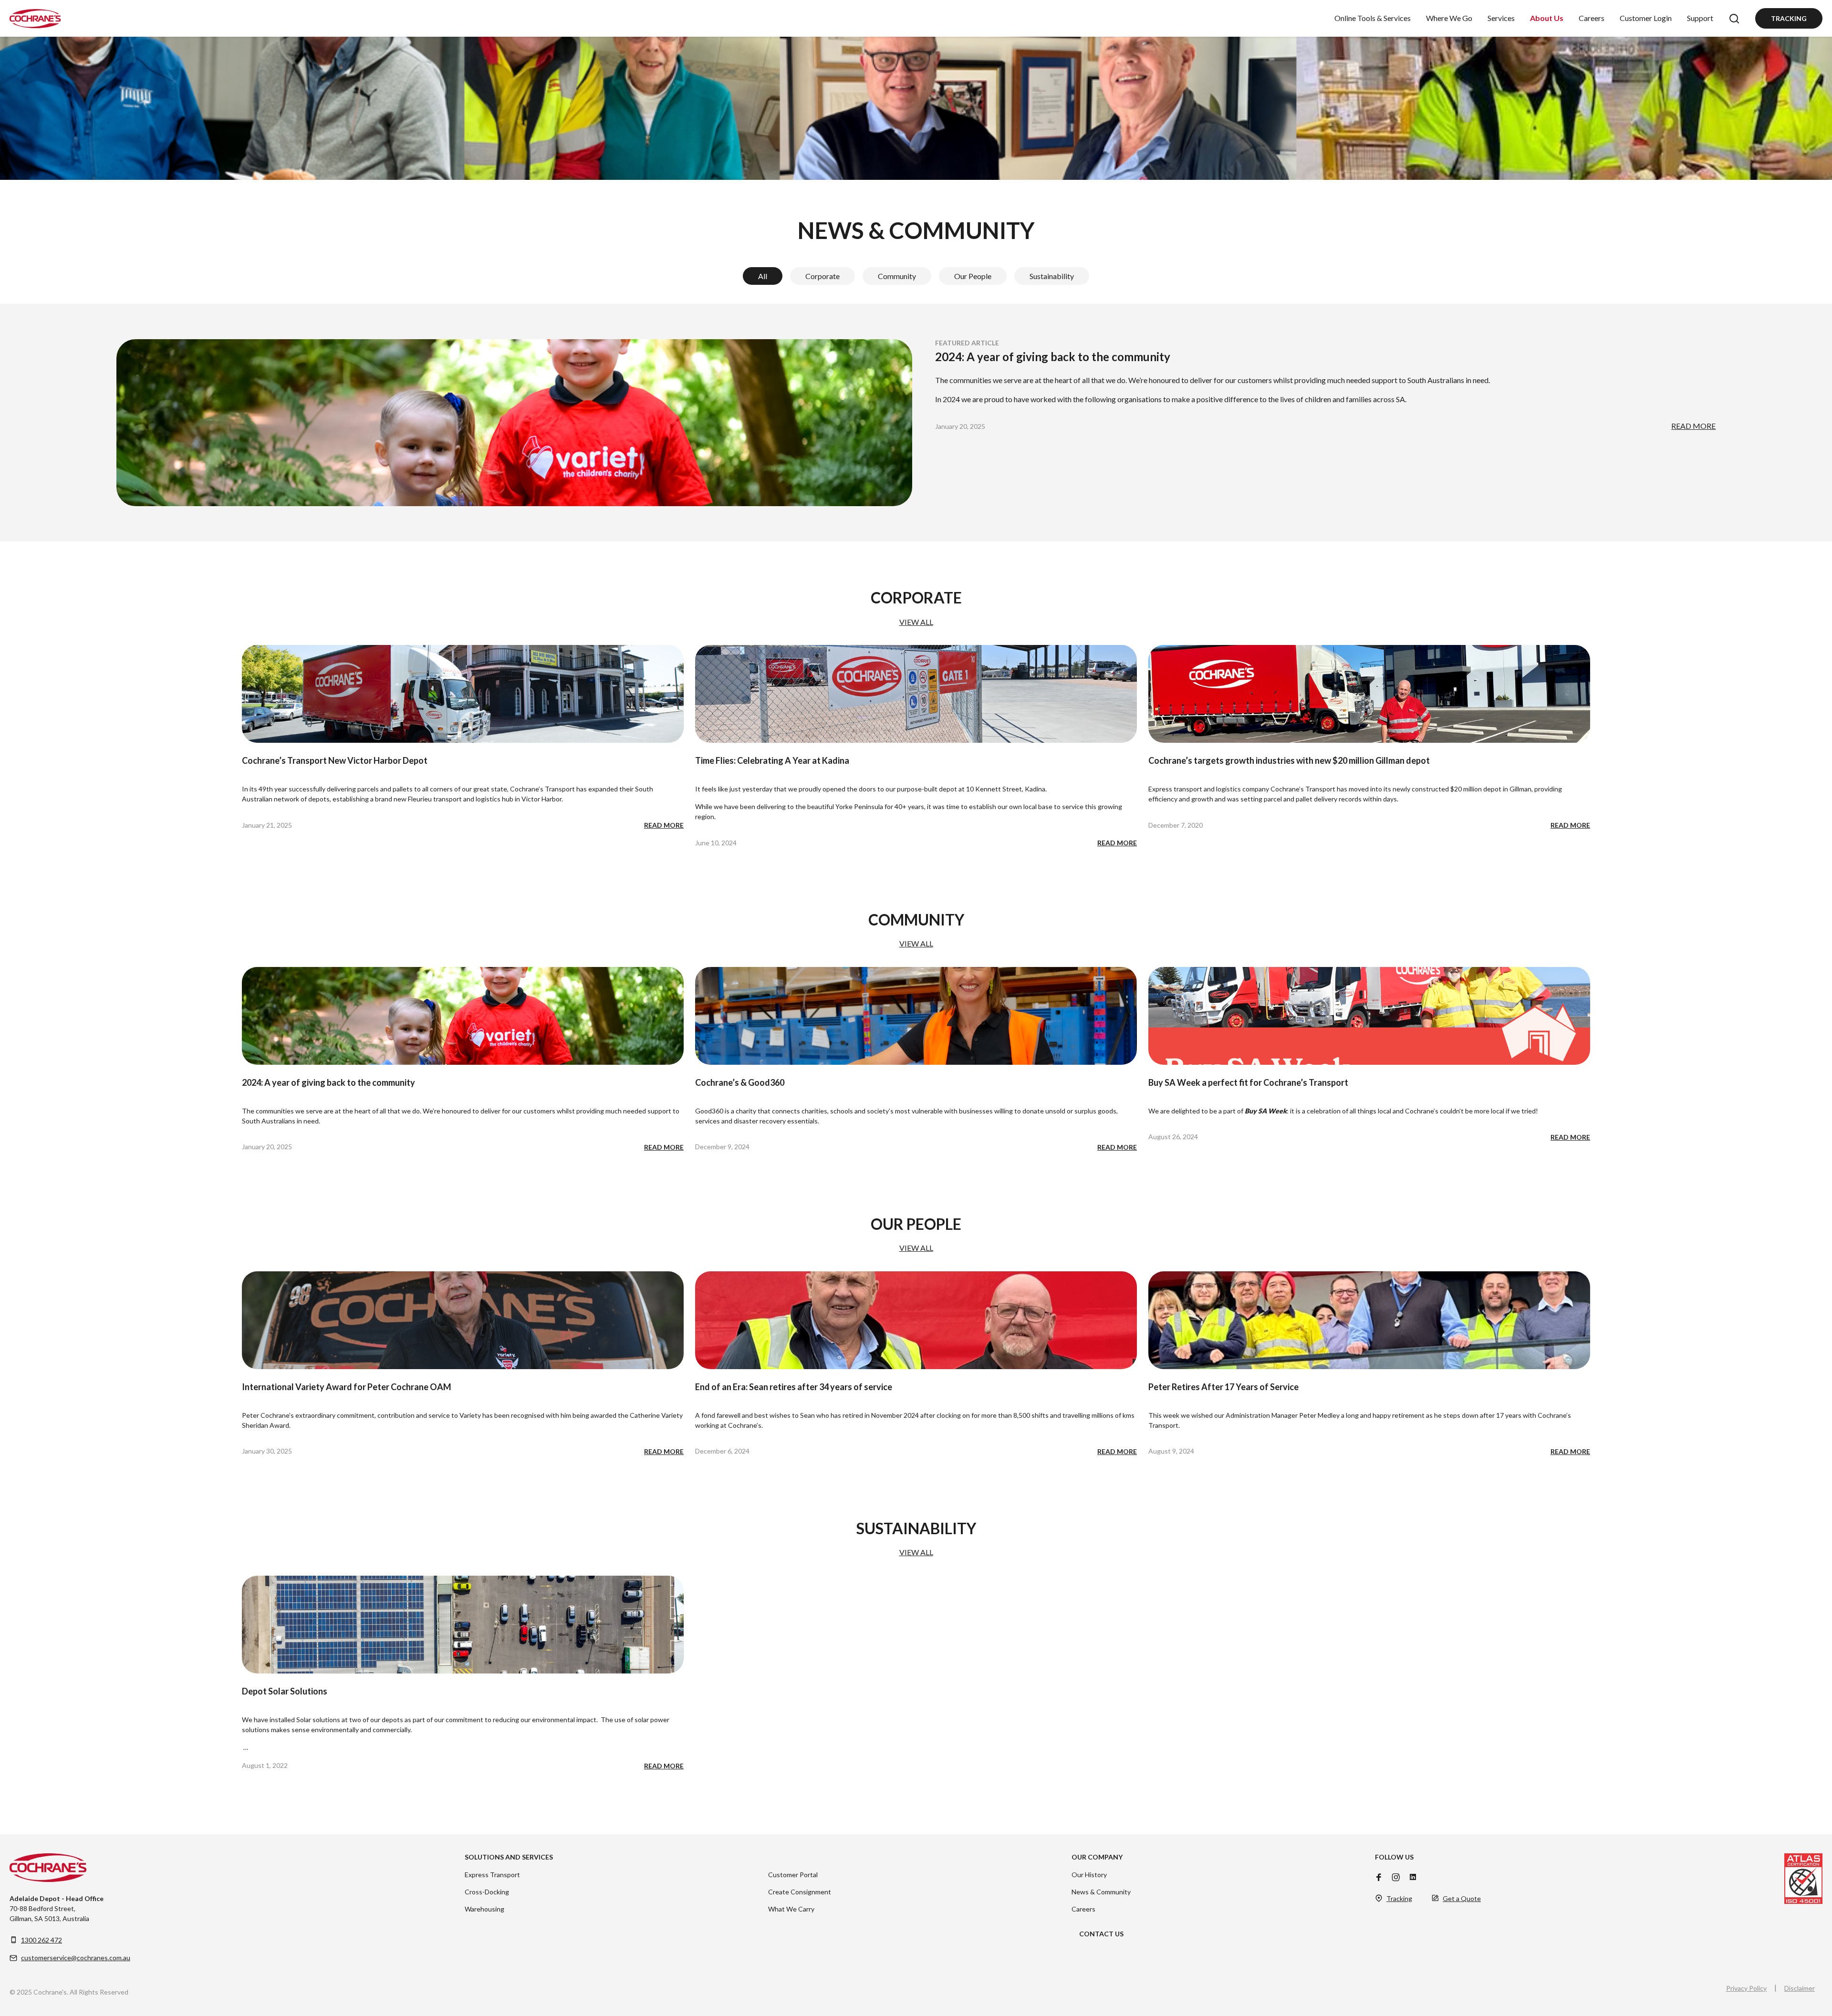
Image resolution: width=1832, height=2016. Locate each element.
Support (1700, 18)
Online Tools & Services (1373, 18)
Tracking (1789, 18)
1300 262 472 (42, 1940)
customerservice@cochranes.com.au (76, 1958)
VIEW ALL (916, 622)
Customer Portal (793, 1875)
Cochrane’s (1422, 1111)
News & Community (1101, 1892)
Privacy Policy (1746, 1988)
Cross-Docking (487, 1892)
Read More (664, 825)
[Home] (35, 19)
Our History (1089, 1875)
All (763, 276)
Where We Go (1449, 18)
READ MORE (1693, 426)
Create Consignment (800, 1892)
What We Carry (791, 1909)
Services (1501, 18)
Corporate (822, 276)
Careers (1592, 18)
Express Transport (492, 1875)
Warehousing (484, 1909)
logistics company (1242, 789)
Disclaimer (1800, 1988)
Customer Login (1646, 18)
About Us (1547, 18)
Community (897, 276)
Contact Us (1101, 1934)
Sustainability (1052, 276)
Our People (973, 276)
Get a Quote (1462, 1898)
